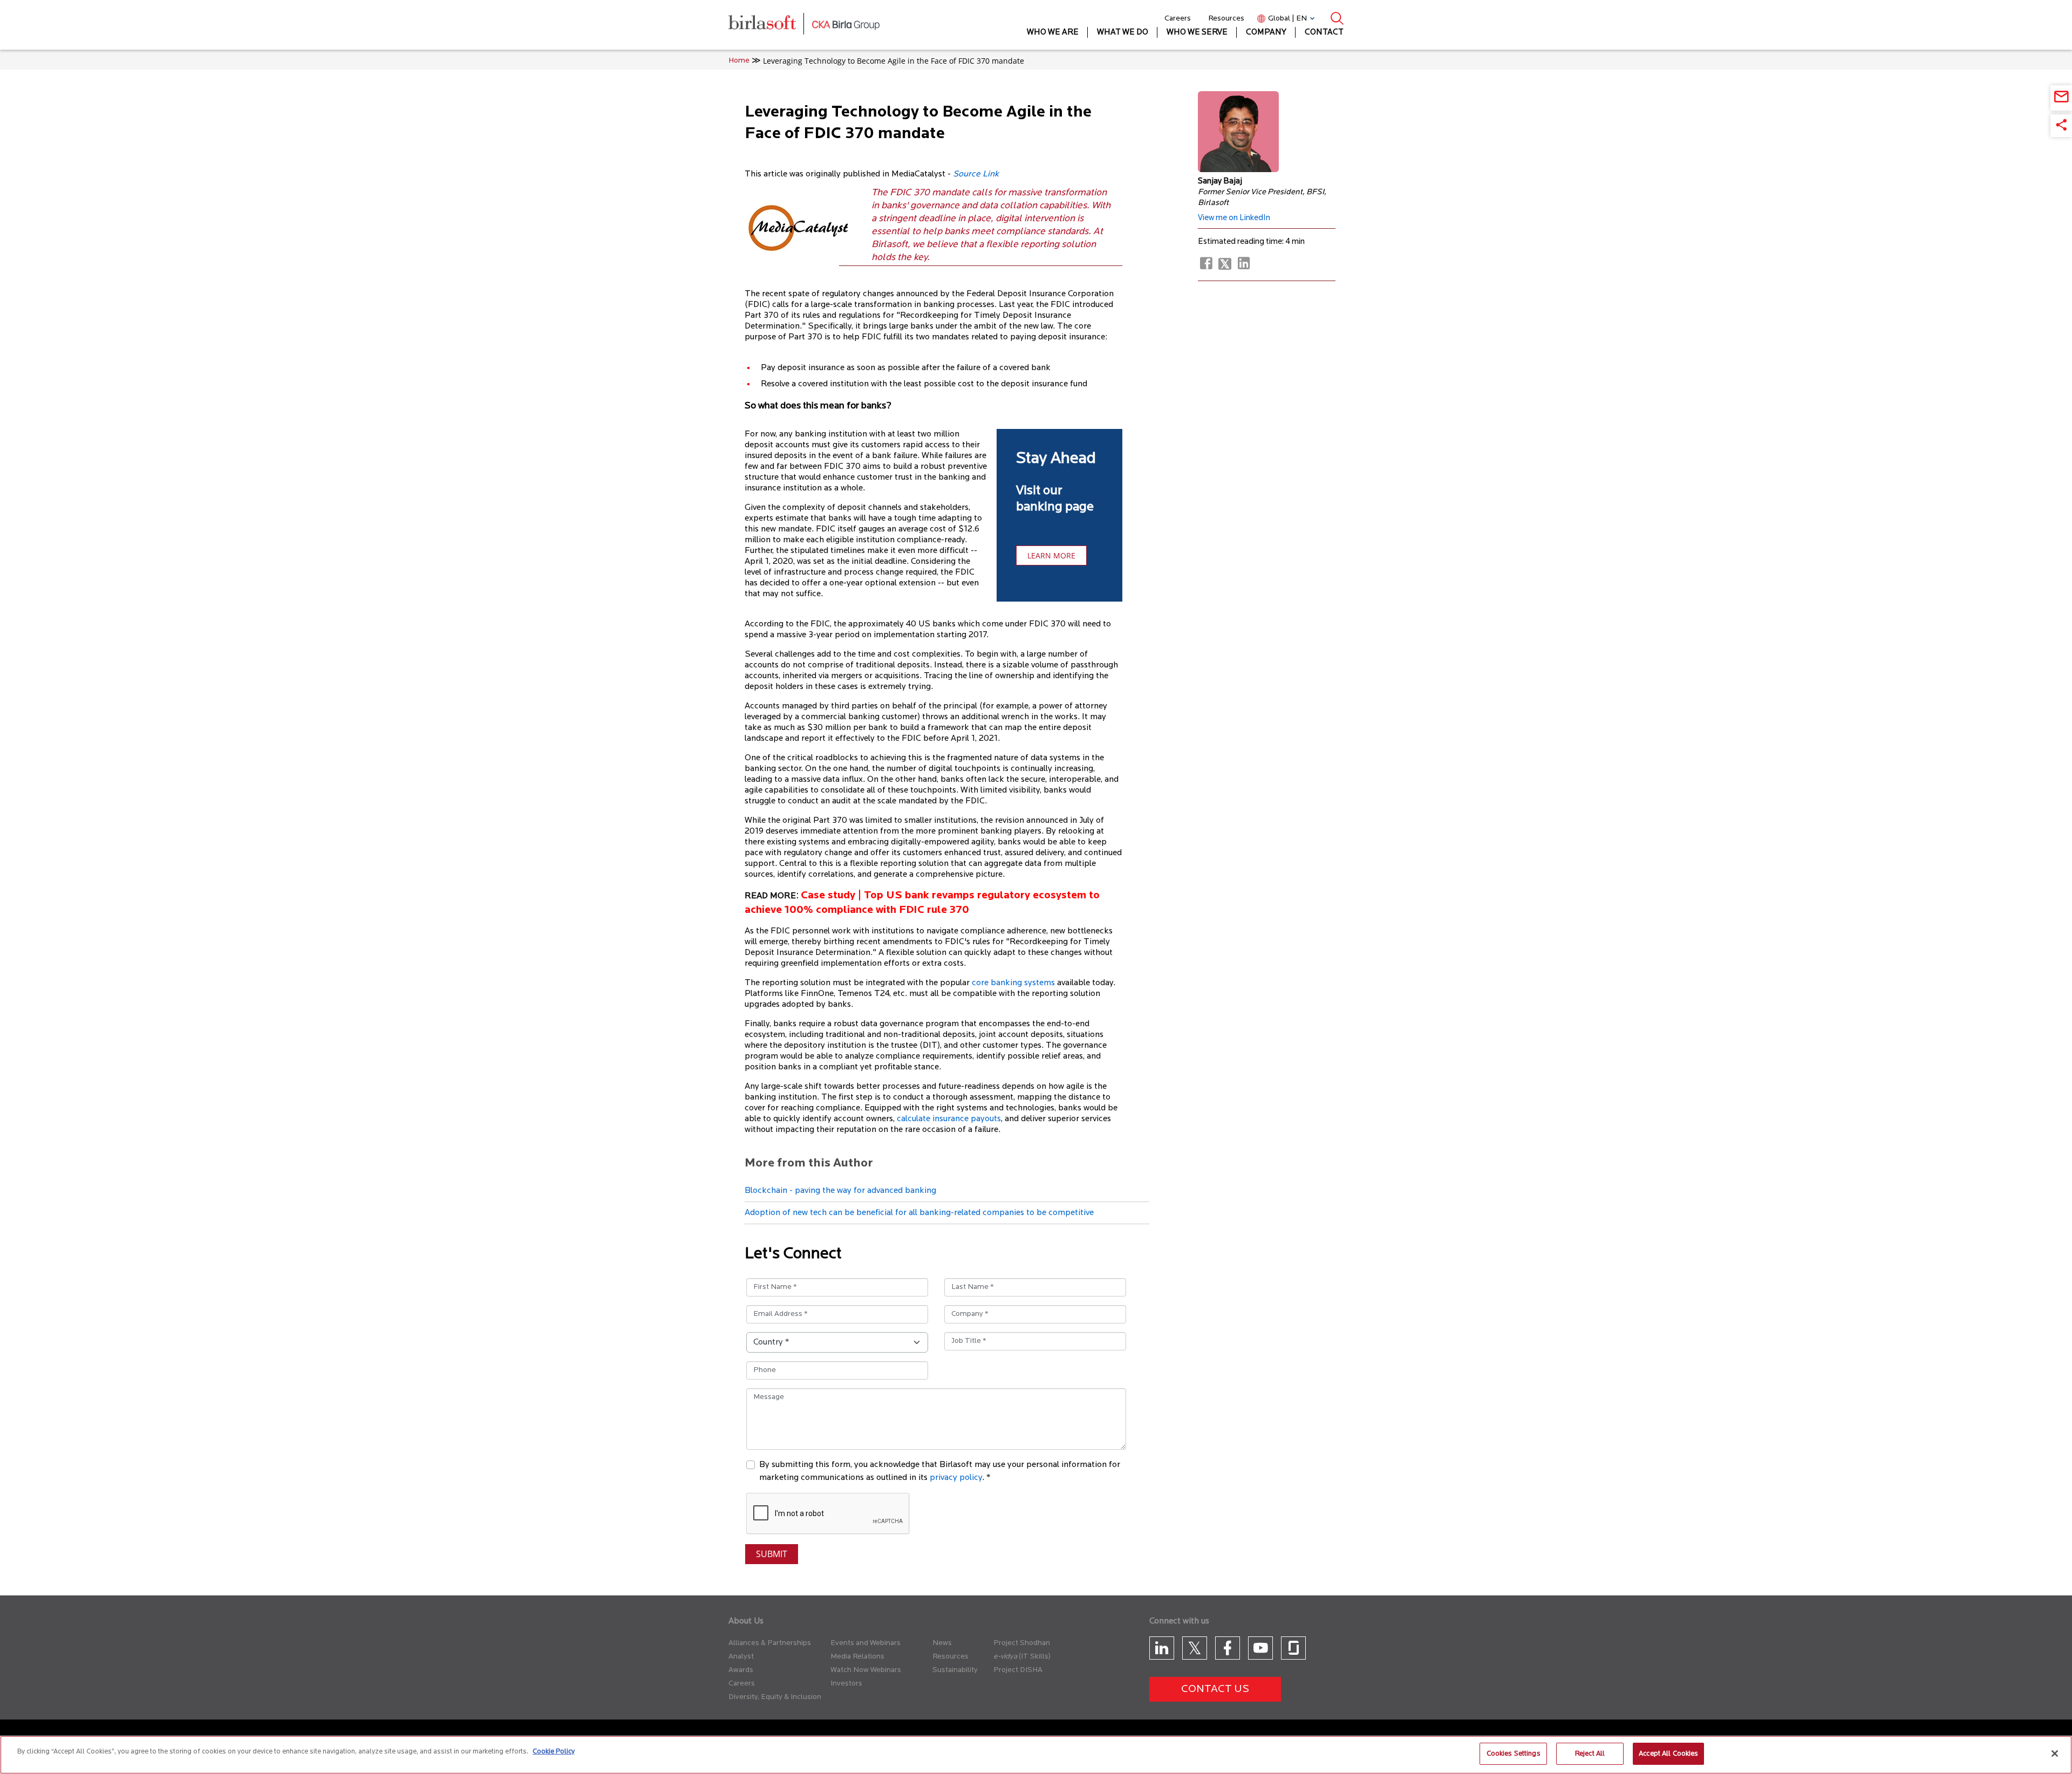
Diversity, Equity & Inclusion (775, 1697)
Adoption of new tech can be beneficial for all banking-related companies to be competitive (919, 1213)
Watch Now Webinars (866, 1670)
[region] (1036, 1755)
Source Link (976, 174)
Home (739, 61)
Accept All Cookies (1668, 1754)
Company (1266, 33)
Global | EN (1287, 19)
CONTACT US (1215, 1689)
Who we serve (1197, 33)
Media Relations (857, 1657)
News (942, 1643)
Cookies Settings (1514, 1754)
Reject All (1590, 1754)
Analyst (741, 1657)
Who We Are (1053, 33)
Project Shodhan (1022, 1643)
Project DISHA (1018, 1670)
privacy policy (956, 1478)
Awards (741, 1670)
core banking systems (1013, 983)
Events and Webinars (865, 1643)
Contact (1324, 33)
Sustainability (955, 1670)
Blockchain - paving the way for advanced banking (840, 1191)
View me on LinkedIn (1234, 218)
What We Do (1123, 33)
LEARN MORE (1051, 555)
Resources (1226, 19)
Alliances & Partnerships (770, 1643)
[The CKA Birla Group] (846, 25)
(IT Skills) (1035, 1657)
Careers (1178, 19)
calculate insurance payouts (949, 1119)
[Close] (2055, 1753)
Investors (846, 1684)
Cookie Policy (554, 1752)
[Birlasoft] (770, 25)
